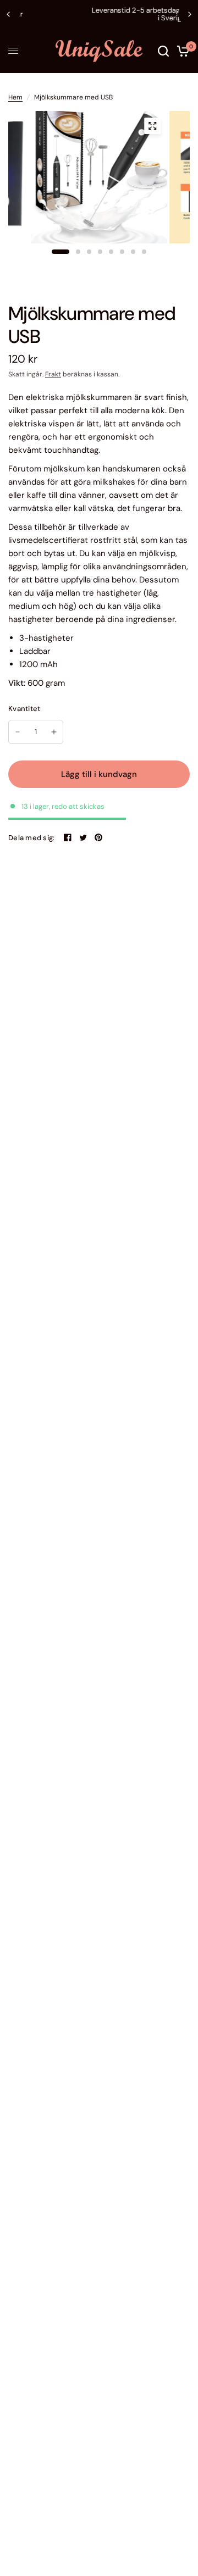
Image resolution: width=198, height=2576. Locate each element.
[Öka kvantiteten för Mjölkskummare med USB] (54, 732)
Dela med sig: (31, 838)
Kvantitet (24, 709)
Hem (15, 97)
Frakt (53, 374)
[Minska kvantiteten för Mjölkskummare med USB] (18, 732)
